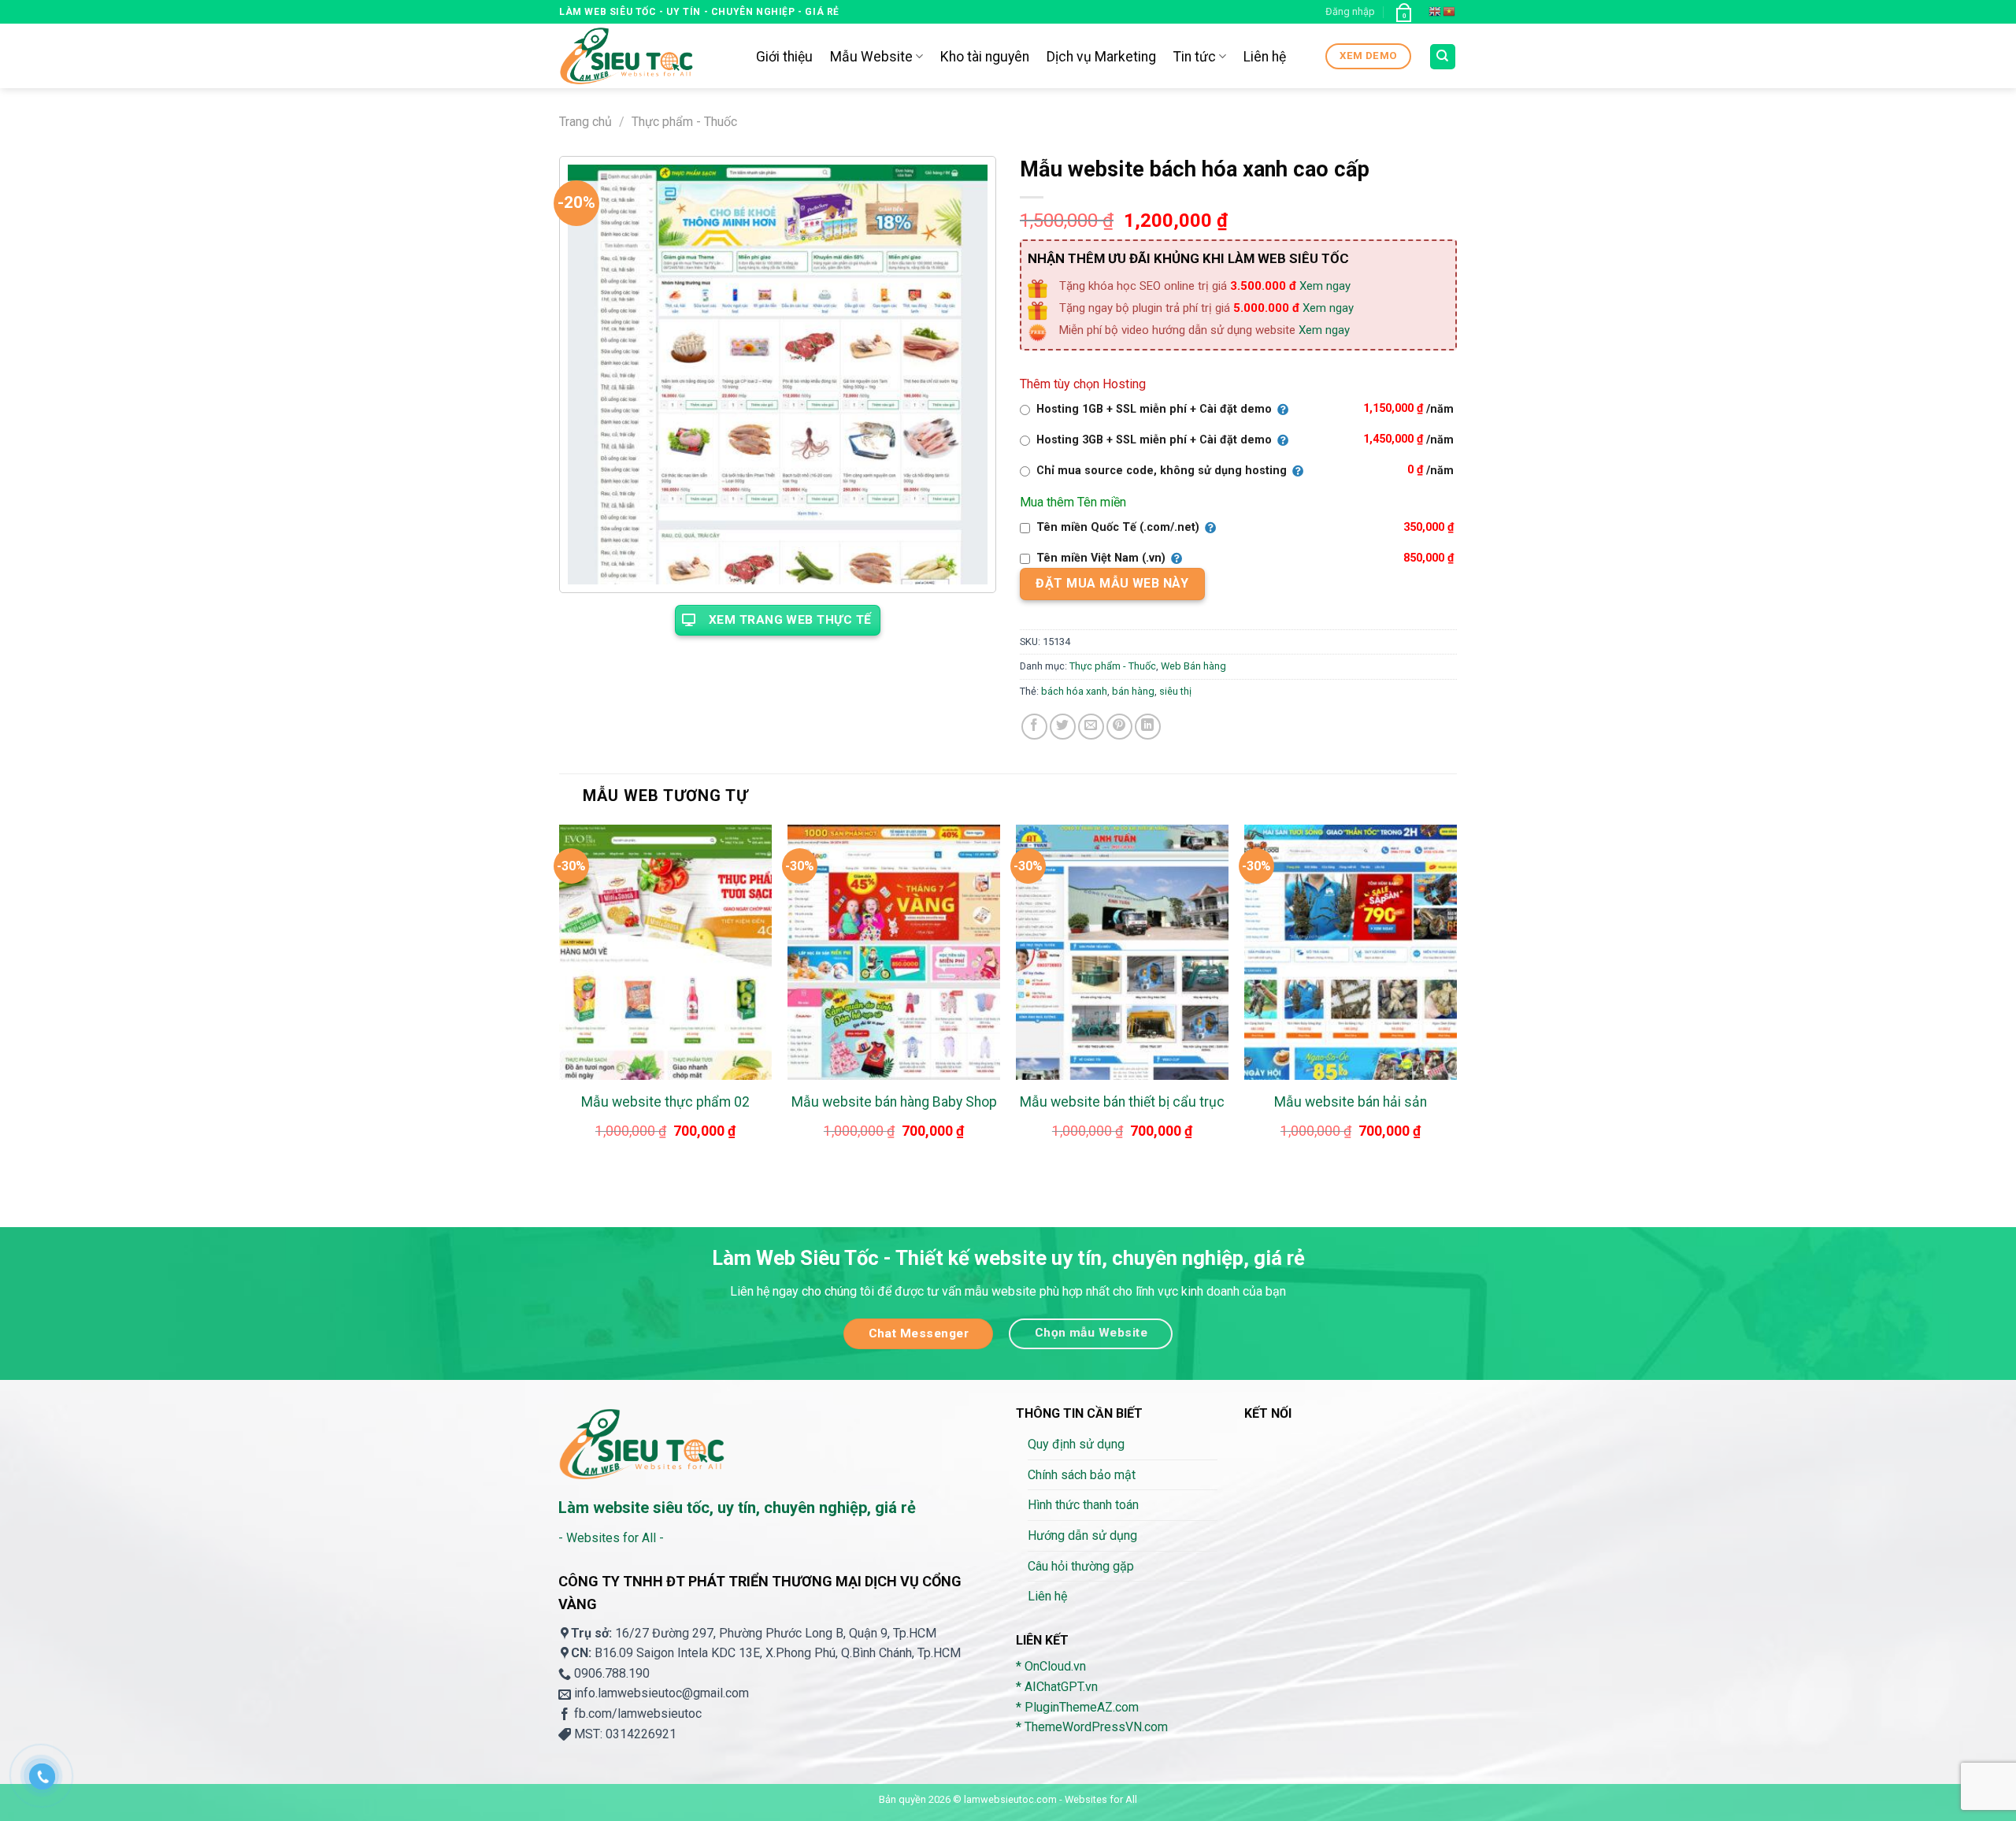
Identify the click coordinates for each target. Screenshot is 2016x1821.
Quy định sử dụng (1076, 1444)
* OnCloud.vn (1051, 1666)
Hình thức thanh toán (1083, 1505)
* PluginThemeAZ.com (1077, 1707)
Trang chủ (586, 122)
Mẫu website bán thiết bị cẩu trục (1122, 1102)
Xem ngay (1325, 286)
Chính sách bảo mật (1082, 1475)
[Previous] (560, 1001)
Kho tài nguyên (985, 57)
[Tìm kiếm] (1443, 57)
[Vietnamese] (1450, 12)
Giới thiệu (784, 57)
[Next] (1456, 1001)
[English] (1436, 12)
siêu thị (1175, 691)
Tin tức (1195, 57)
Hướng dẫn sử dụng (1082, 1535)
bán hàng (1133, 691)
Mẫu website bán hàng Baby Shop (894, 1102)
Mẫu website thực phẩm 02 (665, 1102)
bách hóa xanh (1074, 691)
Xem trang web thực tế (790, 620)
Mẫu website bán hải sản (1351, 1102)
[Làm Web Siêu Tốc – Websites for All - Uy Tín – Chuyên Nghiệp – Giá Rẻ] (646, 56)
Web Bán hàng (1193, 666)
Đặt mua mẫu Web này (1112, 583)
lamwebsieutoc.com (1010, 1799)
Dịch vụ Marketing (1101, 57)
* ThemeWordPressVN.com (1092, 1727)
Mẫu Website (871, 57)
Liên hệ (1265, 57)
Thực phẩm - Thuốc (684, 122)
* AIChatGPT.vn (1057, 1687)
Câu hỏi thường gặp (1081, 1566)
